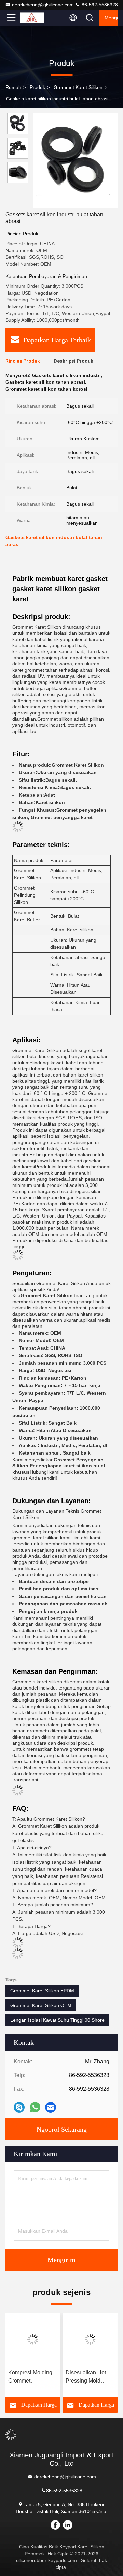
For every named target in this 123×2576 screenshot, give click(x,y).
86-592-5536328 (99, 5)
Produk (37, 87)
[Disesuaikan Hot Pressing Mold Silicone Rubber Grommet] (90, 2339)
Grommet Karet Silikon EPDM (42, 1991)
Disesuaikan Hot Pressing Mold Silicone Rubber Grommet (86, 2377)
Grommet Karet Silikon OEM (41, 2005)
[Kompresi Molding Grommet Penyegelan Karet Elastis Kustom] (33, 2339)
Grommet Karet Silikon (78, 87)
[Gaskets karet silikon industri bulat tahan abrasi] (75, 160)
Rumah (13, 87)
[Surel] (51, 2108)
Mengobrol (111, 18)
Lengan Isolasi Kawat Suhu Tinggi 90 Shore (57, 2020)
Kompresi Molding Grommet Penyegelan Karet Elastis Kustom (30, 2377)
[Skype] (19, 2108)
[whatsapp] (35, 2107)
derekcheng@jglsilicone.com (43, 5)
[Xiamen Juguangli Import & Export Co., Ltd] (34, 18)
